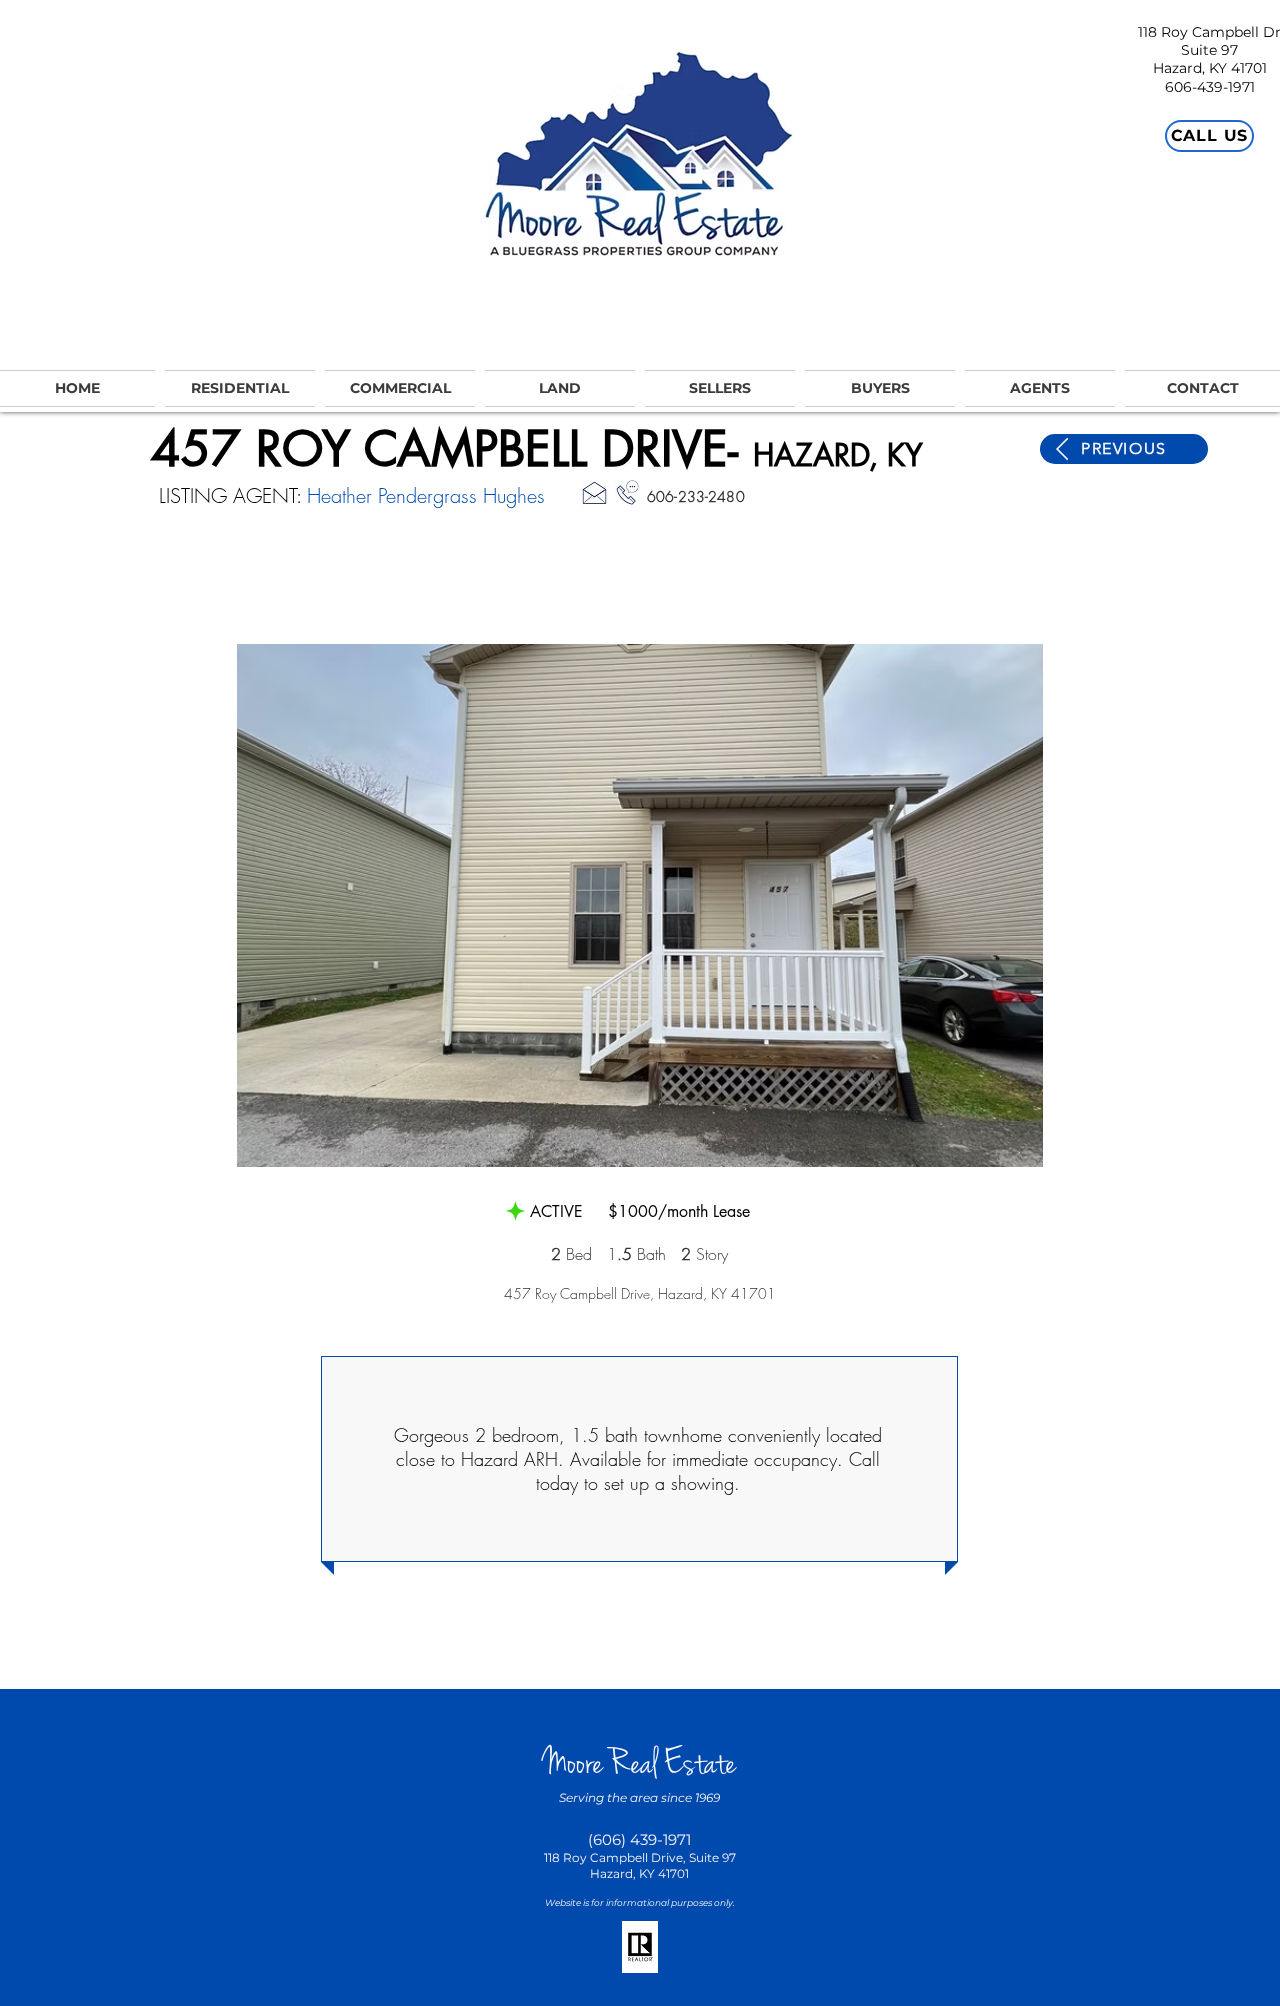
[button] (640, 905)
